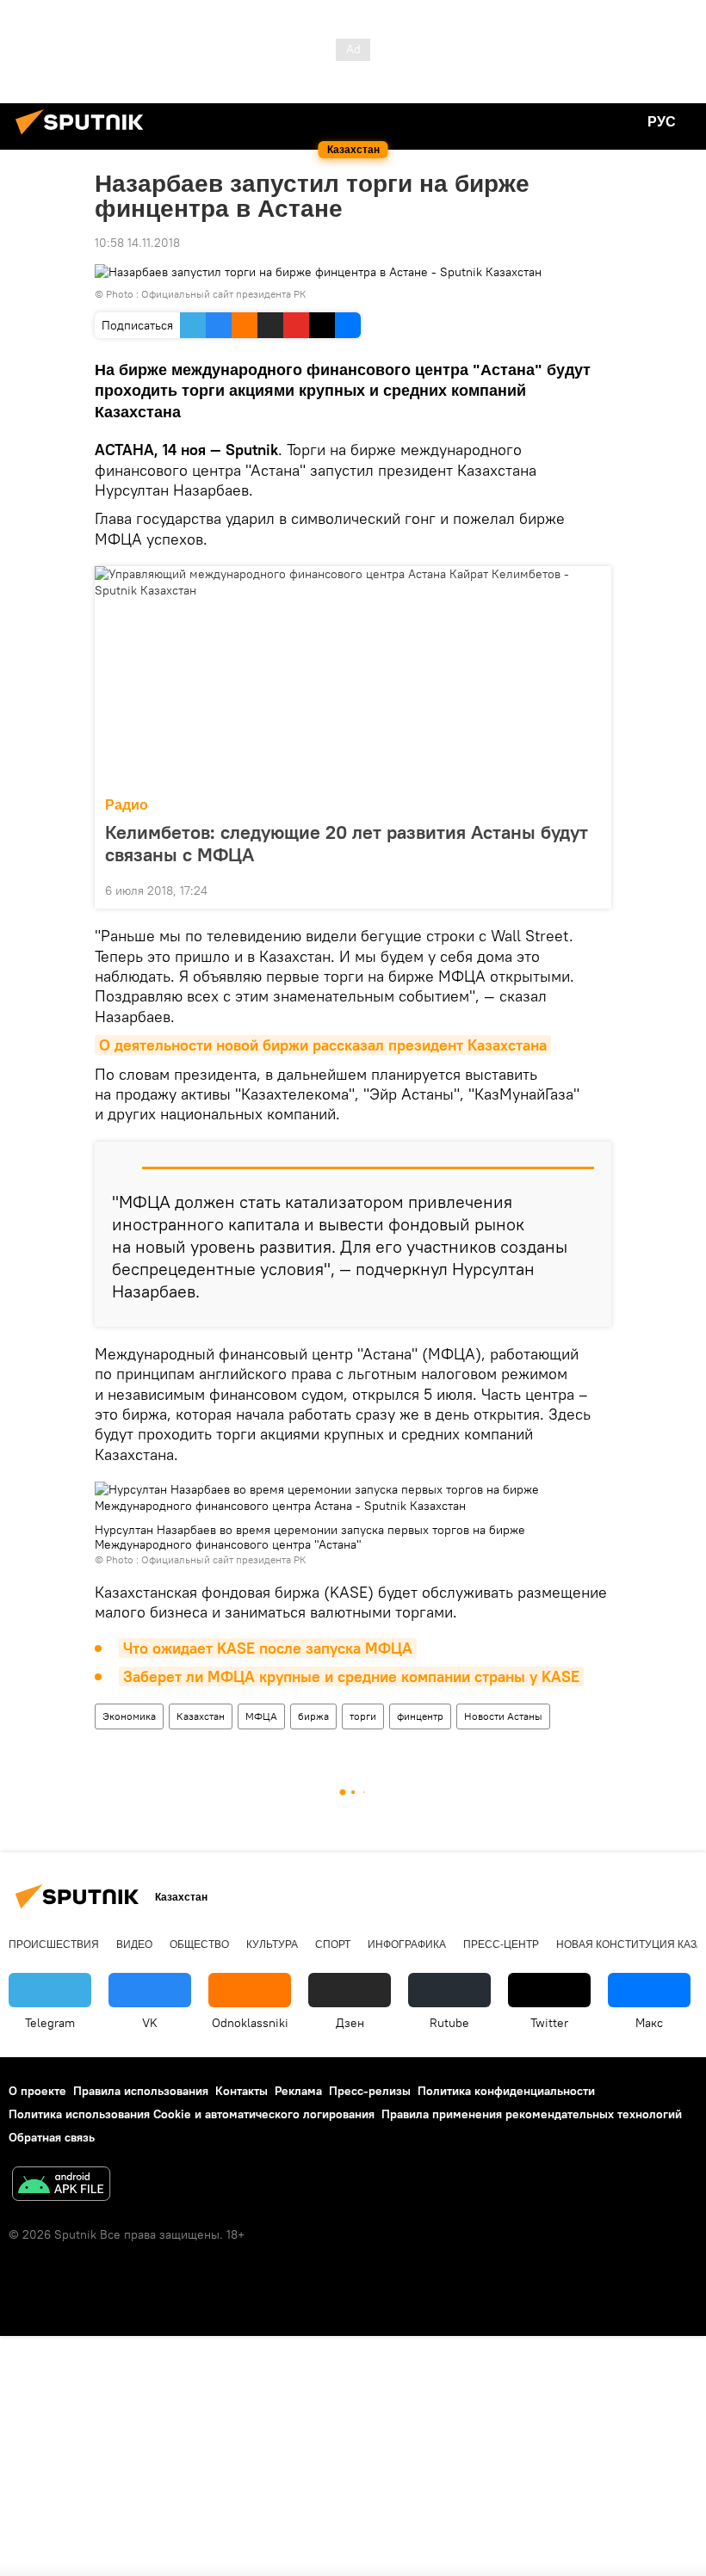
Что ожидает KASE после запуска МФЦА (268, 1648)
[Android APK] (61, 2186)
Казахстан (201, 1716)
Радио (127, 805)
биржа (313, 1716)
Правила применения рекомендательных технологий (532, 2114)
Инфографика (407, 1944)
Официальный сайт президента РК (224, 294)
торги (363, 1716)
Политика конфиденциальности (506, 2091)
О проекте (37, 2091)
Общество (199, 1944)
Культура (272, 1944)
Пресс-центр (501, 1944)
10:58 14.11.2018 (137, 243)
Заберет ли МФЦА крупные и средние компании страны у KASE (351, 1676)
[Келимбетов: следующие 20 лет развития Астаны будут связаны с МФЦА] (353, 676)
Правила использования (141, 2091)
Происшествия (54, 1944)
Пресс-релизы (370, 2091)
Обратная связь (52, 2137)
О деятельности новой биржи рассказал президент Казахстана (323, 1045)
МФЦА (261, 1716)
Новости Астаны (503, 1716)
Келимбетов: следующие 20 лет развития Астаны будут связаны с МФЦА (347, 843)
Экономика (129, 1716)
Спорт (333, 1944)
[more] (591, 889)
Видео (134, 1944)
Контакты (242, 2091)
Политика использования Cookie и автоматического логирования (192, 2114)
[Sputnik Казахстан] (84, 137)
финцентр (420, 1716)
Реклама (298, 2091)
